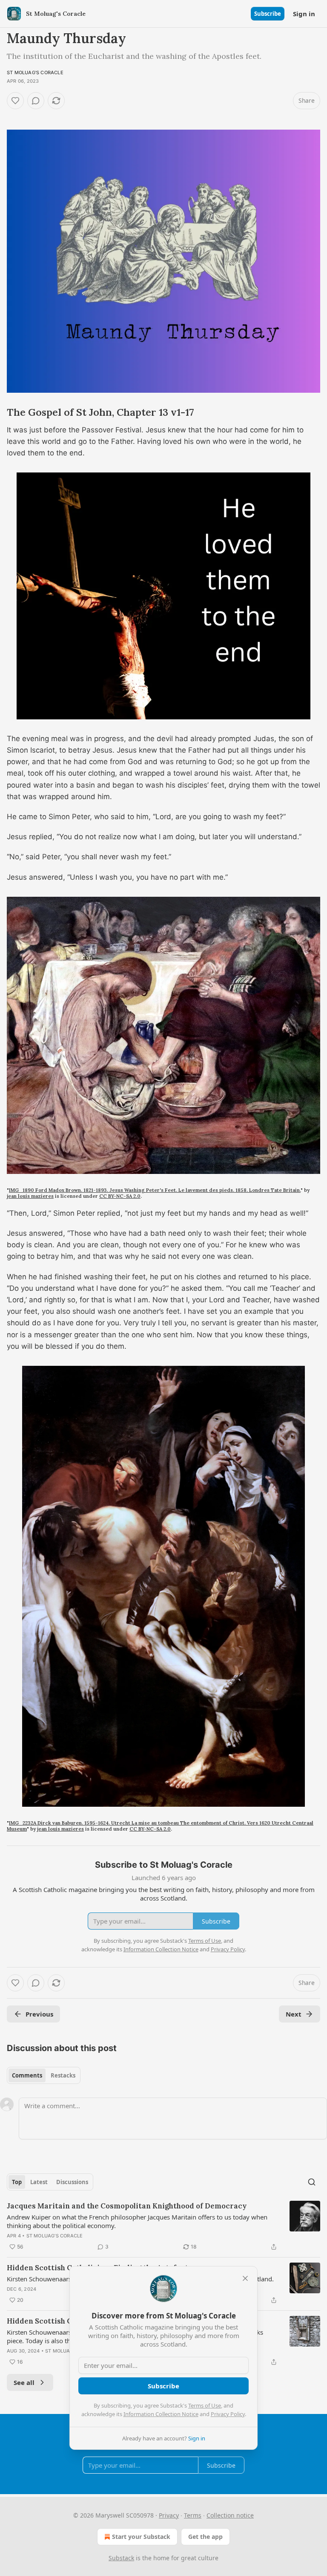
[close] (245, 2278)
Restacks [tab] (63, 2075)
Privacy (169, 2515)
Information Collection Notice (161, 2414)
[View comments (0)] (36, 101)
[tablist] (44, 2075)
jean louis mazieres (30, 1196)
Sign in (304, 14)
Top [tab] (17, 2182)
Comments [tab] (27, 2075)
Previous (39, 2014)
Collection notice (230, 2515)
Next (294, 2014)
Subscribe (268, 14)
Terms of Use (205, 2405)
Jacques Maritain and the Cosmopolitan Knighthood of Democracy (127, 2206)
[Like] (15, 101)
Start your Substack (141, 2537)
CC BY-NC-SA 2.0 (120, 1196)
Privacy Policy (228, 2414)
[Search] (312, 2182)
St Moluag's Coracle (35, 72)
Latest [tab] (39, 2182)
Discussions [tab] (72, 2182)
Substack (121, 2558)
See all (24, 2382)
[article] (163, 2226)
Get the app (205, 2537)
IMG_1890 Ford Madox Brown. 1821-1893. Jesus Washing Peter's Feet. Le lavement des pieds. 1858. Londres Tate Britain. (155, 1190)
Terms (193, 2515)
